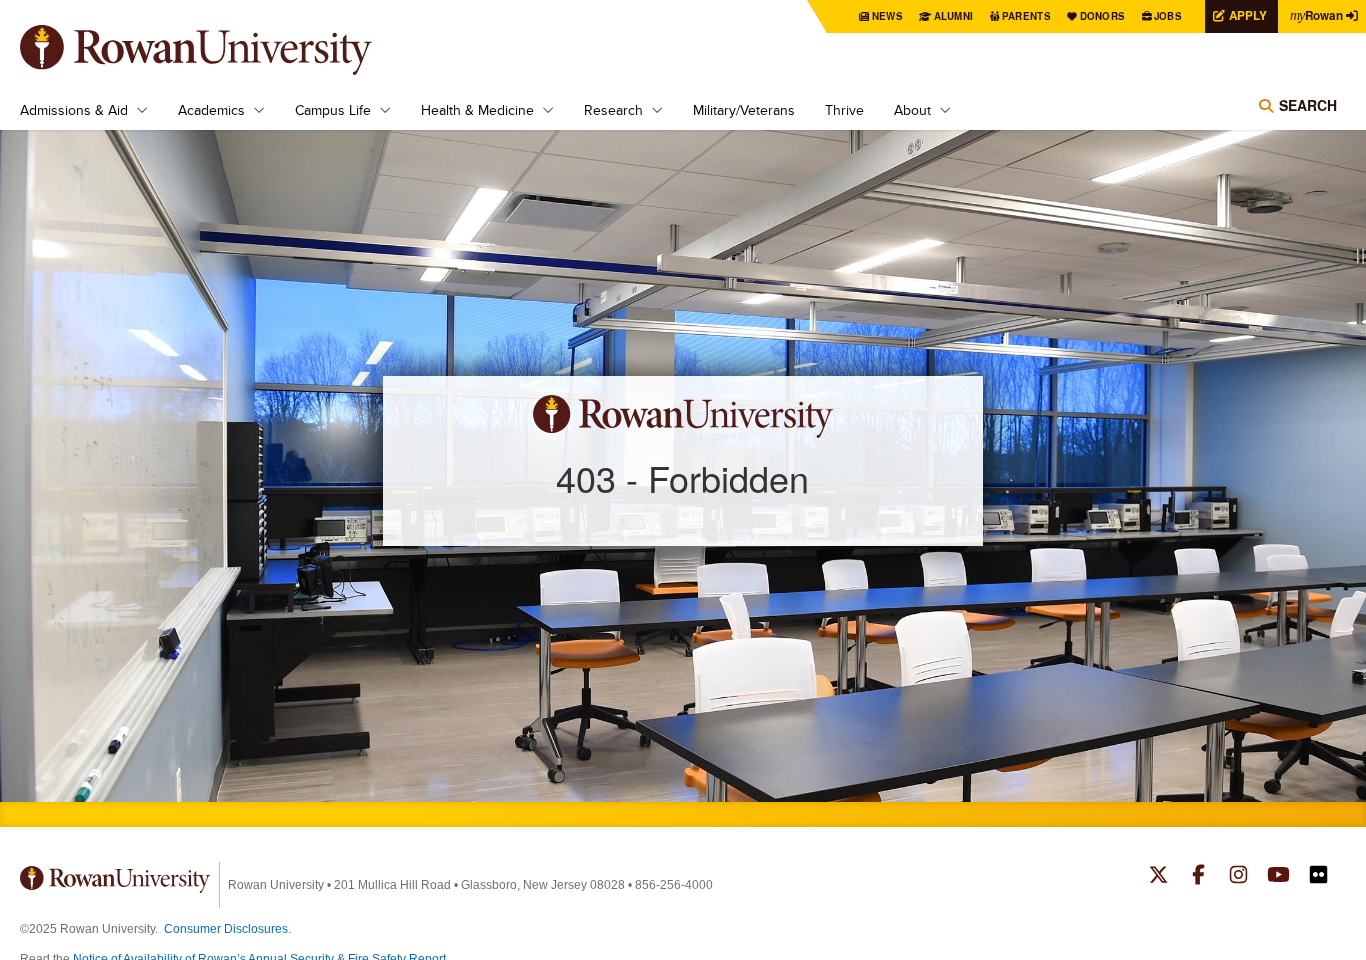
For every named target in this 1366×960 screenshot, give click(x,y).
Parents (1026, 16)
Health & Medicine (477, 110)
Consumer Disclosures (226, 929)
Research (613, 110)
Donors (1103, 16)
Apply (1248, 15)
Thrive (844, 110)
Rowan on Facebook (1198, 877)
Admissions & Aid (74, 110)
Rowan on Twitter (1158, 877)
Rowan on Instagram (1238, 877)
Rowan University (225, 50)
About (912, 110)
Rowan (1316, 15)
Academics (211, 110)
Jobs (1168, 16)
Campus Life (333, 110)
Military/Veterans (744, 110)
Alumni (954, 16)
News (887, 16)
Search (1308, 105)
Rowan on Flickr (1318, 877)
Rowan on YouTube (1278, 877)
